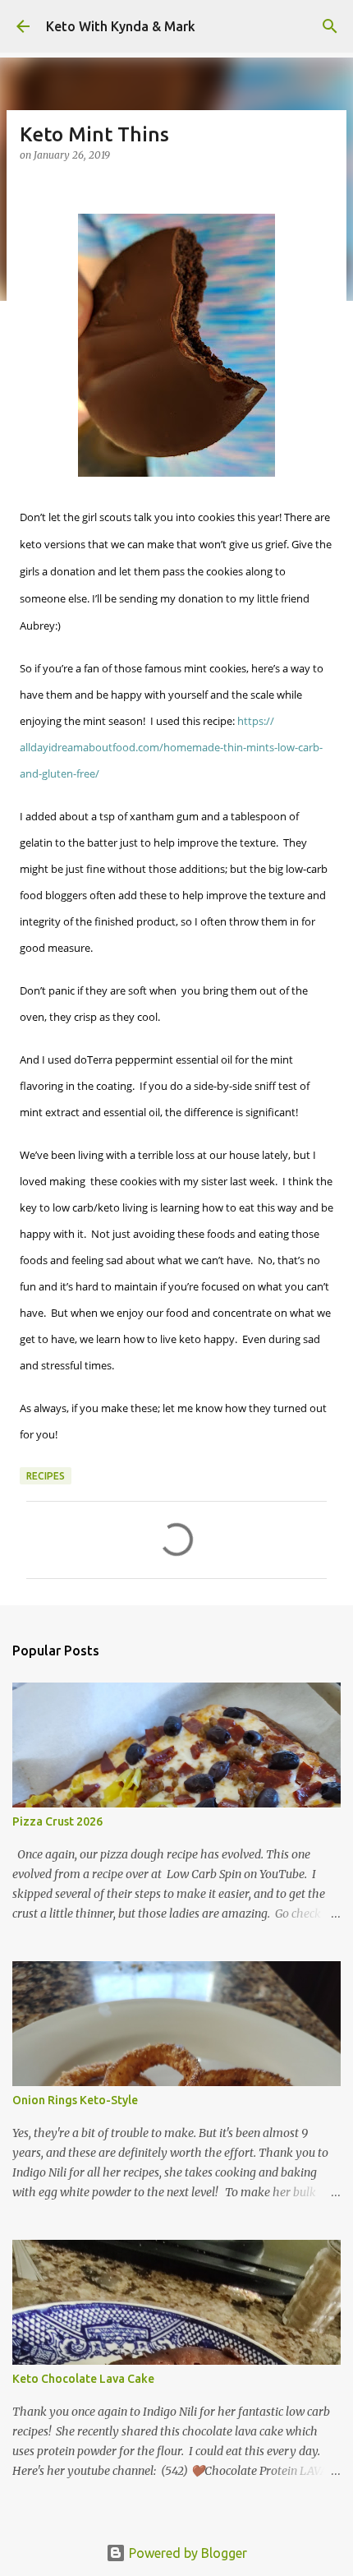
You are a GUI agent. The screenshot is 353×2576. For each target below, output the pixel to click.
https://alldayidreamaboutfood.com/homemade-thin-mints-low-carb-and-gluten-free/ (171, 747)
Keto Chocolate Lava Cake (83, 2379)
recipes (46, 1476)
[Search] (330, 26)
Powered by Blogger (186, 2553)
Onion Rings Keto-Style (75, 2100)
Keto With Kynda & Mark (121, 26)
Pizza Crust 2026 (57, 1821)
